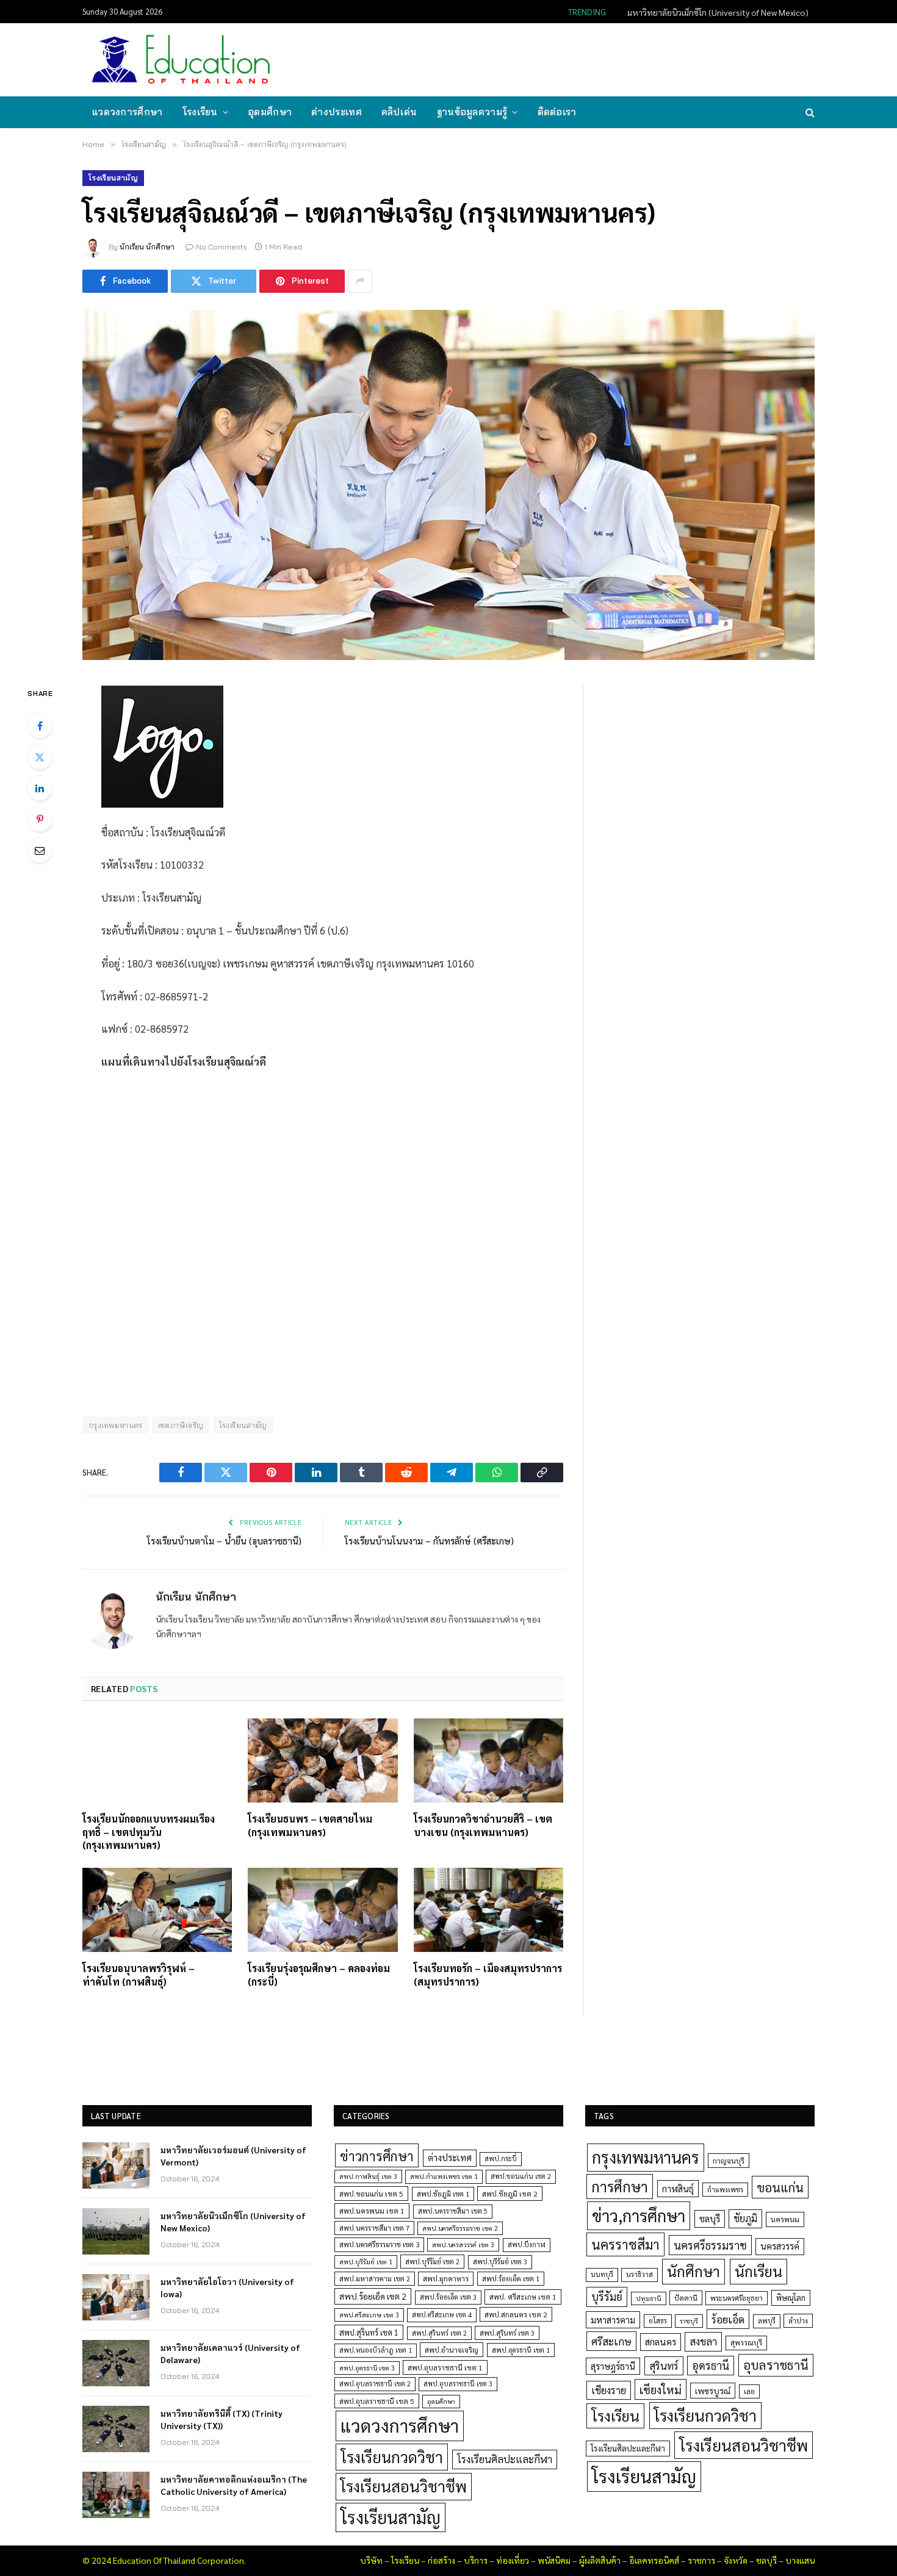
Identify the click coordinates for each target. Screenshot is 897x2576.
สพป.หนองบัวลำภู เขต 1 (376, 2350)
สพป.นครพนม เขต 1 (372, 2211)
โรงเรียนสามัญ (113, 178)
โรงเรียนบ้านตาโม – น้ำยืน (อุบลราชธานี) (224, 1541)
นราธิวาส (639, 2274)
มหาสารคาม (613, 2319)
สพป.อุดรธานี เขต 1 (521, 2350)
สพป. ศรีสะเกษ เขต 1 (523, 2297)
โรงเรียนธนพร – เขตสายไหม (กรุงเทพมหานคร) (310, 1825)
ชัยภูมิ (745, 2218)
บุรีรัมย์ (607, 2296)
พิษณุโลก (791, 2298)
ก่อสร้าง (441, 2560)
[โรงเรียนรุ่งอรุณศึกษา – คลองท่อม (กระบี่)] (322, 1910)
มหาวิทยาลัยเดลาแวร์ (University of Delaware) (230, 2353)
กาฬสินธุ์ (678, 2188)
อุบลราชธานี (776, 2365)
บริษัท (371, 2560)
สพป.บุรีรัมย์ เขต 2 (432, 2262)
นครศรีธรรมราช (710, 2245)
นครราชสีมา (625, 2244)
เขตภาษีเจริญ (181, 1425)
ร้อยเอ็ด (728, 2319)
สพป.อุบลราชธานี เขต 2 (375, 2384)
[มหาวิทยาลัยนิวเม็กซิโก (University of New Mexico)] (116, 2231)
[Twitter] (40, 757)
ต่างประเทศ (337, 112)
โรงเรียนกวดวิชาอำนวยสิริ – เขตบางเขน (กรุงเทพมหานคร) (483, 1825)
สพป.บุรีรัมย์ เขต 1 (366, 2262)
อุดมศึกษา (270, 112)
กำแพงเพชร (725, 2190)
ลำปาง (798, 2321)
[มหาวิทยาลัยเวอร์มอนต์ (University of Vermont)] (116, 2165)
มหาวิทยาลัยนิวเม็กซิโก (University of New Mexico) (718, 12)
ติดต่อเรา (557, 112)
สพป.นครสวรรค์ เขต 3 (463, 2244)
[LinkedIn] (40, 788)
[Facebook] (40, 726)
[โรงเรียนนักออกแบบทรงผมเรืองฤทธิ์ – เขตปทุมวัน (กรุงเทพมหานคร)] (157, 1760)
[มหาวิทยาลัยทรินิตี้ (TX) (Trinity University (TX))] (116, 2429)
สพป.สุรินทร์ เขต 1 (369, 2332)
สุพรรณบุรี (746, 2342)
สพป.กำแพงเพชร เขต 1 (444, 2176)
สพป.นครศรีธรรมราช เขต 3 (379, 2244)
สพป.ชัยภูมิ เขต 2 (510, 2194)
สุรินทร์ (664, 2366)
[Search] (809, 113)
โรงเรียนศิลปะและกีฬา (505, 2459)
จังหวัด (736, 2560)
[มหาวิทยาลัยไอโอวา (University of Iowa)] (116, 2297)
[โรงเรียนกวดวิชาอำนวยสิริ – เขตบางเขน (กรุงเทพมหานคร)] (488, 1760)
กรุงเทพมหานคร (116, 1425)
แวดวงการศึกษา (128, 112)
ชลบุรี (710, 2218)
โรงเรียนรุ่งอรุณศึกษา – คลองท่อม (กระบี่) (319, 1975)
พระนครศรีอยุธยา (737, 2298)
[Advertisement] (591, 59)
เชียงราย (609, 2390)
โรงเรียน (200, 112)
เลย (749, 2391)
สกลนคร (661, 2342)
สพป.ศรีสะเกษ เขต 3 (369, 2315)
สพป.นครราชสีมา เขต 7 (374, 2228)
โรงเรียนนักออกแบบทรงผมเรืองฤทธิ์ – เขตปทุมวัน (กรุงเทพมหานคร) (149, 1832)
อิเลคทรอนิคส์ (654, 2560)
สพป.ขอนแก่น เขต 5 (371, 2194)
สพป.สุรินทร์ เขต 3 (507, 2333)
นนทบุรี (602, 2274)
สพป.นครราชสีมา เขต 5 (453, 2211)
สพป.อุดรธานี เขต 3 (367, 2368)
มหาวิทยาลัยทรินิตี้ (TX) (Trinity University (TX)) (222, 2419)
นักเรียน (758, 2271)
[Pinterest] (40, 819)
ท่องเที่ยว (513, 2560)
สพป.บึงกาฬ (527, 2244)
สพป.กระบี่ (501, 2158)
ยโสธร (658, 2321)
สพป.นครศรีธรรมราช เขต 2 (460, 2228)
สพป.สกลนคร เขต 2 (516, 2314)
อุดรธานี (711, 2365)
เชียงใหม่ (661, 2389)
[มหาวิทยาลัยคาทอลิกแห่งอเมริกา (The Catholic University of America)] (116, 2495)
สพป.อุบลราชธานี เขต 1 (445, 2367)
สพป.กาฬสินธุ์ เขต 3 (368, 2176)
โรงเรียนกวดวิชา (392, 2457)
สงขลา (703, 2341)
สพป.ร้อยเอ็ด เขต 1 (511, 2279)
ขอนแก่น (780, 2187)
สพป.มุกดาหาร (446, 2278)
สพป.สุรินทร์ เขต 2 (439, 2333)
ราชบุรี (689, 2321)
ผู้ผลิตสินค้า (600, 2560)
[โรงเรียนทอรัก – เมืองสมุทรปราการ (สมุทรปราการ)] (488, 1910)
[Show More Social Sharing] (360, 281)
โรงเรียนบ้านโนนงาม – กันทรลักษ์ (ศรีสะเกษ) (429, 1541)
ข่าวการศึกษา (377, 2155)
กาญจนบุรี (729, 2161)
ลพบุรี (767, 2321)
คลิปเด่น (399, 112)
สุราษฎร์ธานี (613, 2366)
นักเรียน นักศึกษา (147, 247)
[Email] (40, 850)
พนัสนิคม (554, 2560)
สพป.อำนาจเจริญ (452, 2350)
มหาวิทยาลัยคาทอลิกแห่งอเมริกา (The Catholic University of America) (234, 2485)
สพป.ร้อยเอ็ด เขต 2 (373, 2296)
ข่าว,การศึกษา (639, 2215)
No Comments (222, 247)
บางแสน (800, 2560)
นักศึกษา (693, 2271)
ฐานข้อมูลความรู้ (472, 112)
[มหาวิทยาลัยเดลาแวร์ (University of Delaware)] (116, 2363)
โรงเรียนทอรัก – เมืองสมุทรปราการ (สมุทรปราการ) (488, 1975)
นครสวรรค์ (780, 2246)
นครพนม (785, 2219)
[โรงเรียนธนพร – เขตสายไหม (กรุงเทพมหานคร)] (322, 1760)
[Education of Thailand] (181, 60)
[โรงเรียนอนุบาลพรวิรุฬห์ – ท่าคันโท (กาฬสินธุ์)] (157, 1910)
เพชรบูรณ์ (713, 2391)
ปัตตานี (686, 2298)
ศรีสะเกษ (611, 2341)
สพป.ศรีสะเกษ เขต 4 (442, 2315)
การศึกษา (620, 2186)
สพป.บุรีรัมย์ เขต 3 (500, 2262)
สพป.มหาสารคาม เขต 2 (375, 2279)
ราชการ (701, 2560)
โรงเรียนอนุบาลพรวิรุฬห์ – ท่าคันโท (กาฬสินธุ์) (139, 1975)
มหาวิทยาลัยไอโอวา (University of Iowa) (227, 2287)
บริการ (476, 2560)
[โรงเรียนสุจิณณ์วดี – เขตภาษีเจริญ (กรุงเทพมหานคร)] (448, 485)
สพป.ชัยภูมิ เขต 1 (443, 2194)
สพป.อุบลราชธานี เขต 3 (458, 2384)
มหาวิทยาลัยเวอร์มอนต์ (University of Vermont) (233, 2156)
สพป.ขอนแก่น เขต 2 (521, 2176)
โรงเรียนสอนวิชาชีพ (404, 2486)
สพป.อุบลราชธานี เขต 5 (377, 2401)
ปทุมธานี (649, 2298)
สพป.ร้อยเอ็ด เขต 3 (448, 2297)
